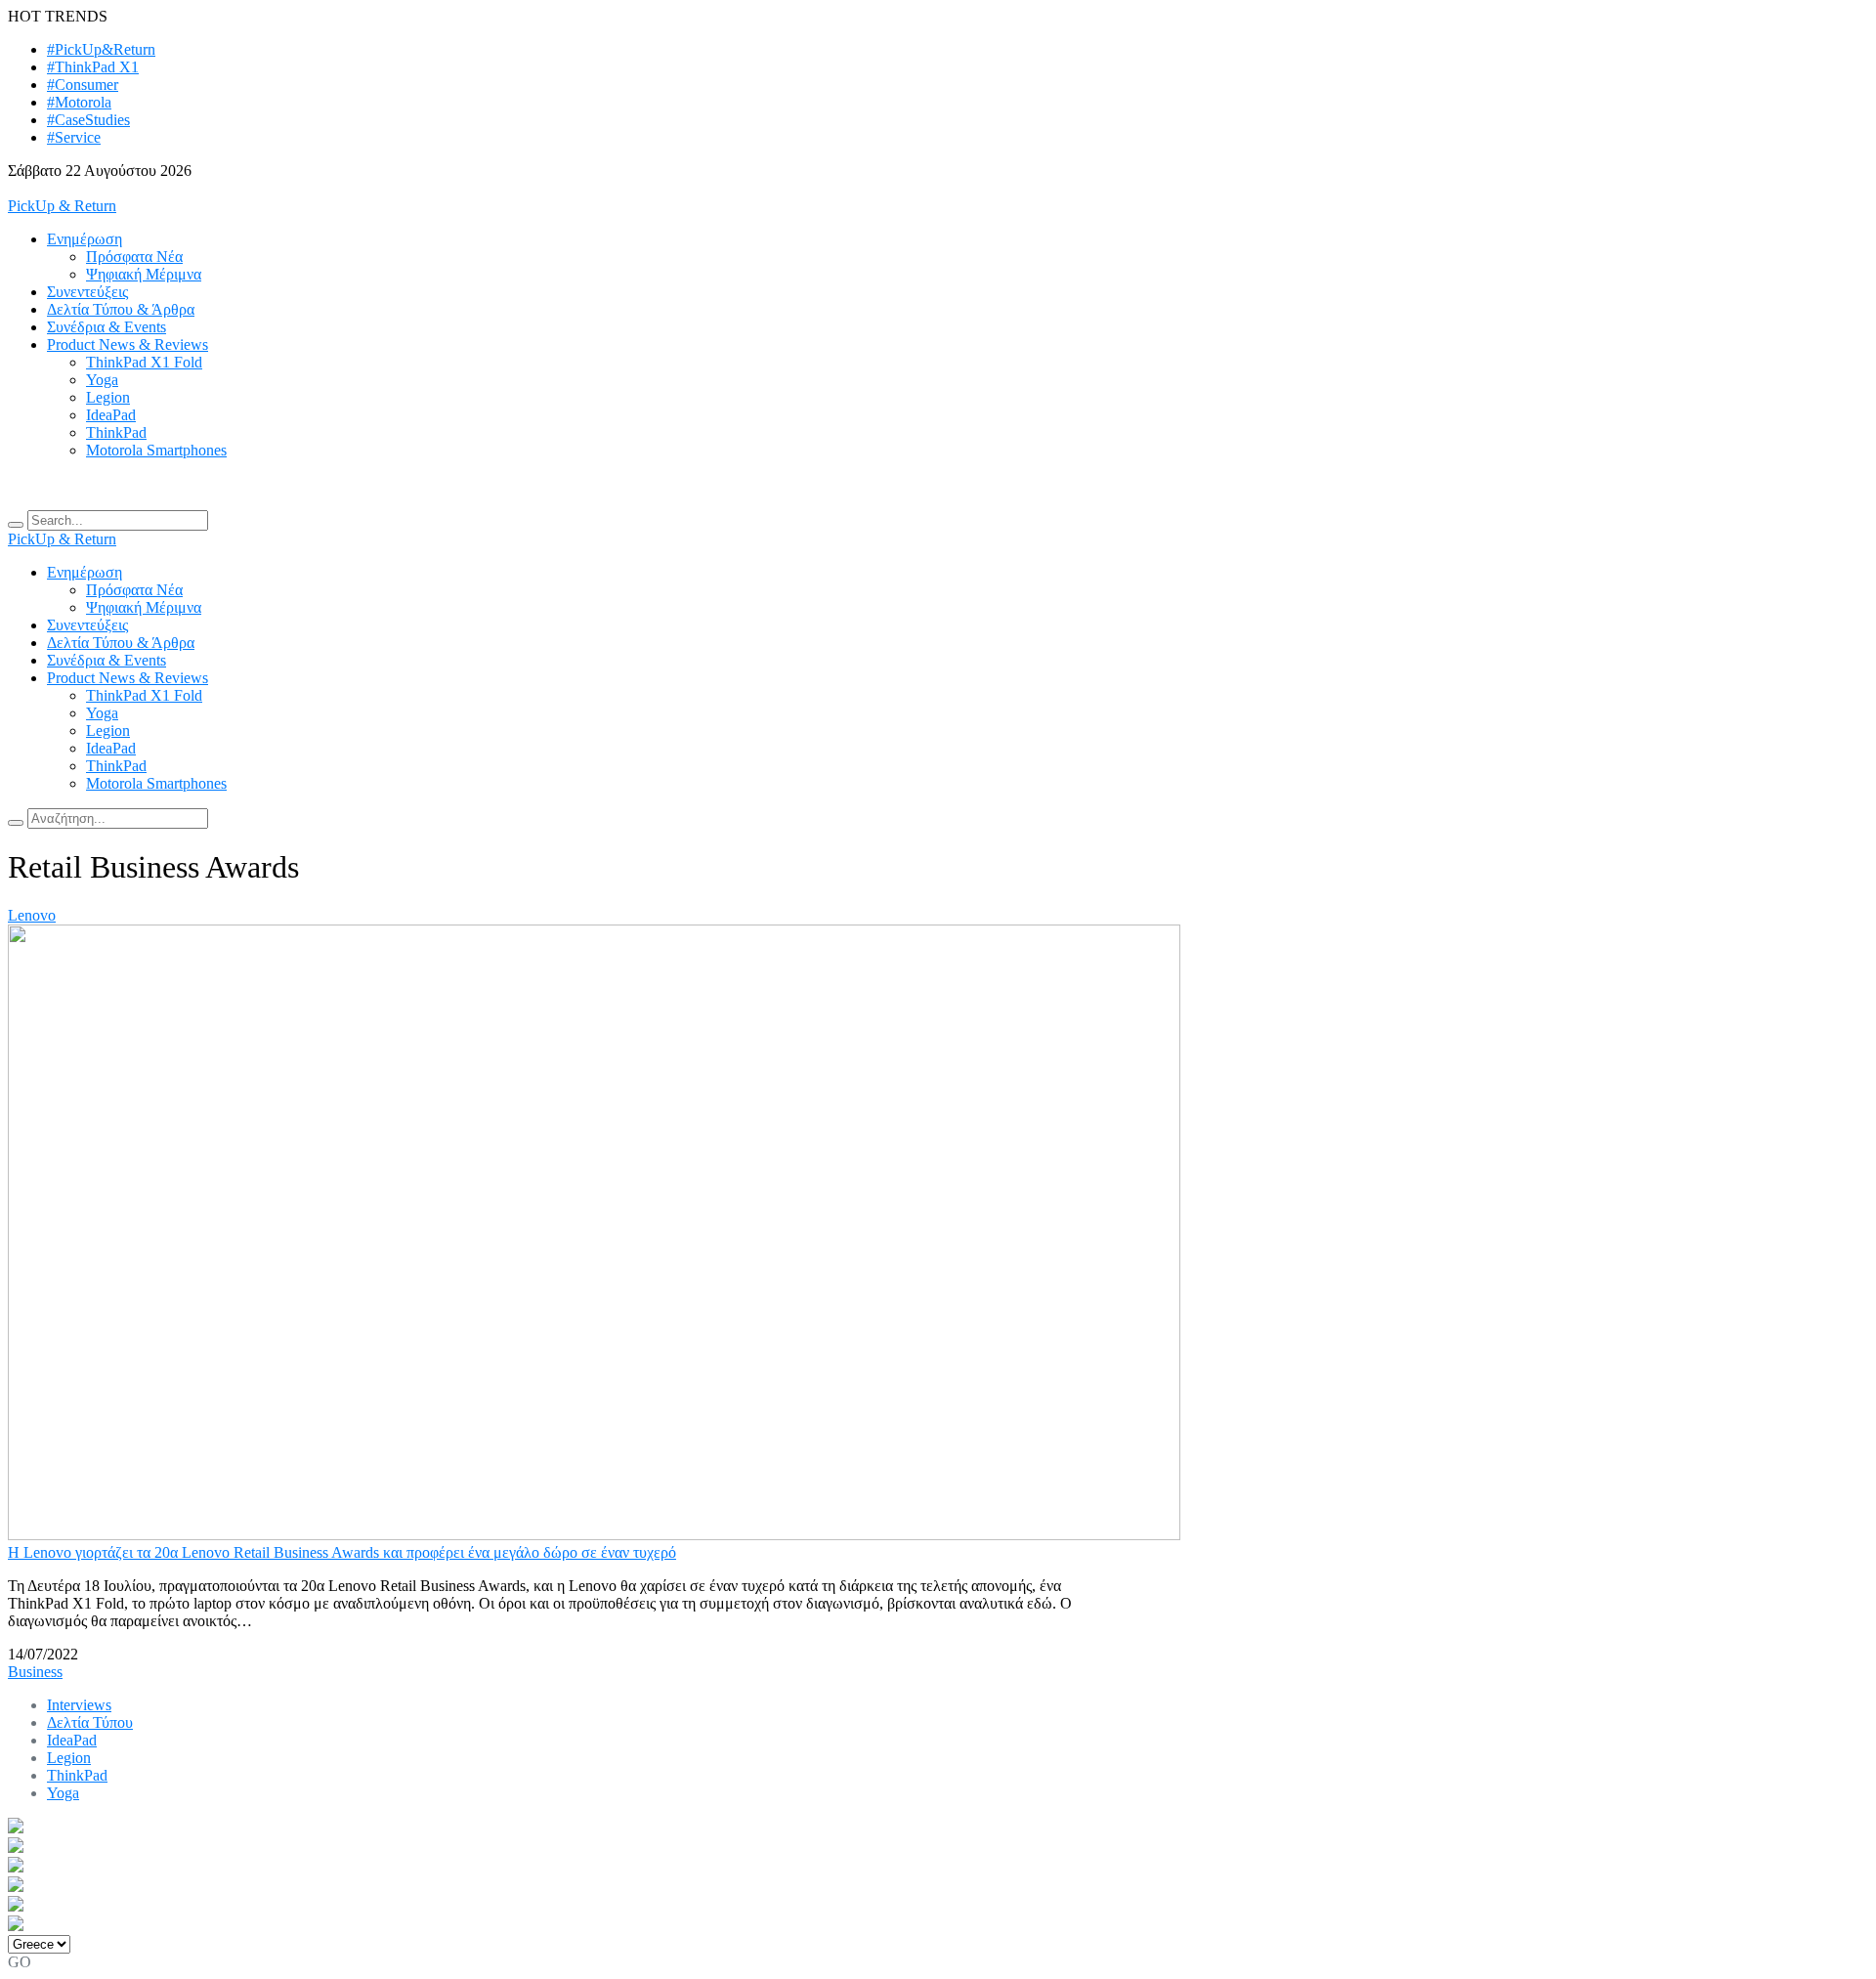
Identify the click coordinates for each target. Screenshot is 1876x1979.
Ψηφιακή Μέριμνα (144, 274)
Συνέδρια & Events (107, 327)
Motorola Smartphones (156, 450)
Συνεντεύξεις (87, 292)
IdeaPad (111, 415)
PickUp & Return (62, 206)
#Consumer (83, 85)
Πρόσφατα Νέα (134, 257)
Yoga (102, 380)
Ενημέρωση (85, 239)
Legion (108, 397)
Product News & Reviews (128, 344)
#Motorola (79, 102)
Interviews (79, 1705)
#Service (74, 137)
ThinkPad (116, 432)
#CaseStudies (88, 120)
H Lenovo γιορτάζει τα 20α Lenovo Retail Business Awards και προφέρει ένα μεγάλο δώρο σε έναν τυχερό (342, 1552)
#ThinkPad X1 (93, 67)
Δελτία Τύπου (90, 1722)
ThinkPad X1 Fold (144, 362)
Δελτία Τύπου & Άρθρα (121, 309)
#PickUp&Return (101, 49)
